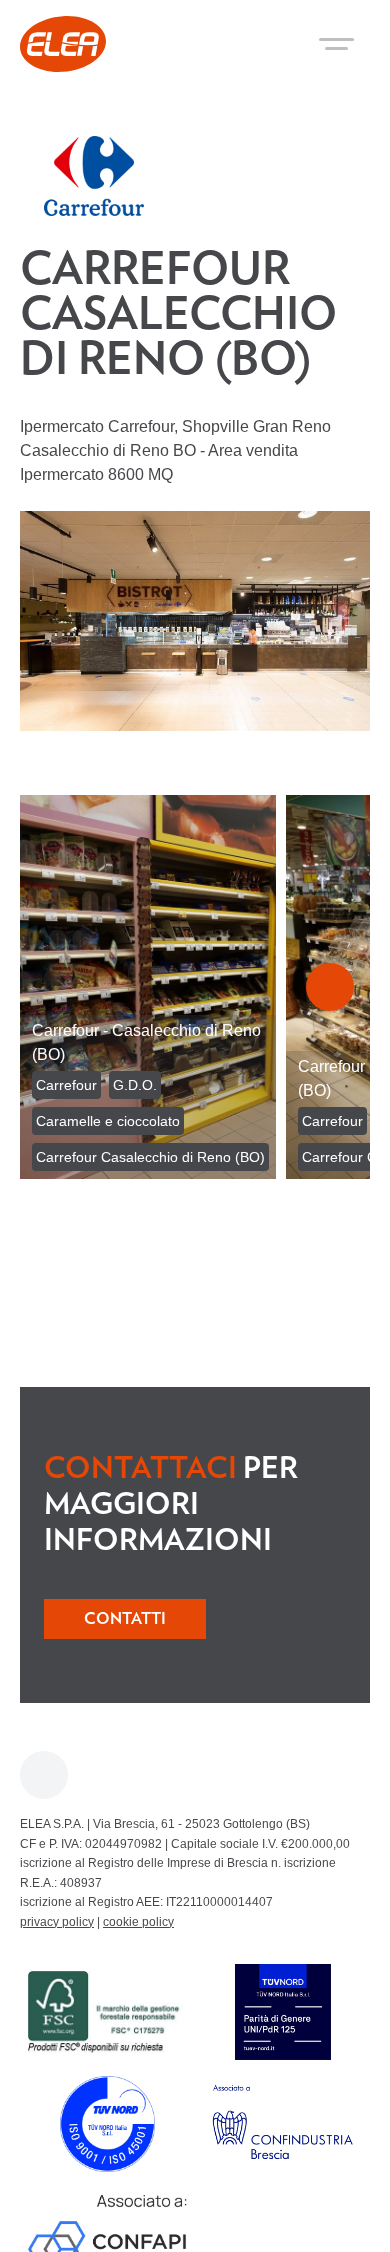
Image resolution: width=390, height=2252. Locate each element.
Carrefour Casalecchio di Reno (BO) (150, 1157)
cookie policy (138, 1922)
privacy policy (57, 1922)
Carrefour (66, 1085)
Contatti (125, 1619)
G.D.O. (135, 1085)
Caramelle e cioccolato (108, 1121)
